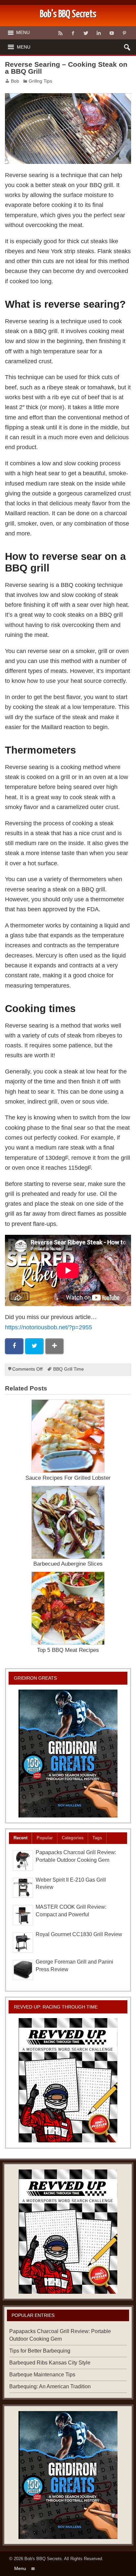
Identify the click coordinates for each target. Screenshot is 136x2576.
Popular (45, 1838)
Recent (20, 1838)
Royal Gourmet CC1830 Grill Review (79, 1934)
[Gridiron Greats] (68, 1754)
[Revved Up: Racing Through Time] (68, 2080)
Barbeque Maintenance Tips (42, 2375)
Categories (73, 1838)
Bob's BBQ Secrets (43, 2559)
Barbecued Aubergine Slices (68, 1564)
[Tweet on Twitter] (34, 1346)
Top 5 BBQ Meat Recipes (68, 1650)
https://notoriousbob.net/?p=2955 (49, 1327)
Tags (97, 1838)
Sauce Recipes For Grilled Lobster (68, 1478)
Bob (15, 81)
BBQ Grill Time (68, 1369)
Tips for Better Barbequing (40, 2351)
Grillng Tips (40, 81)
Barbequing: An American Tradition (50, 2386)
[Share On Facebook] (14, 1346)
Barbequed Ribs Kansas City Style (50, 2363)
